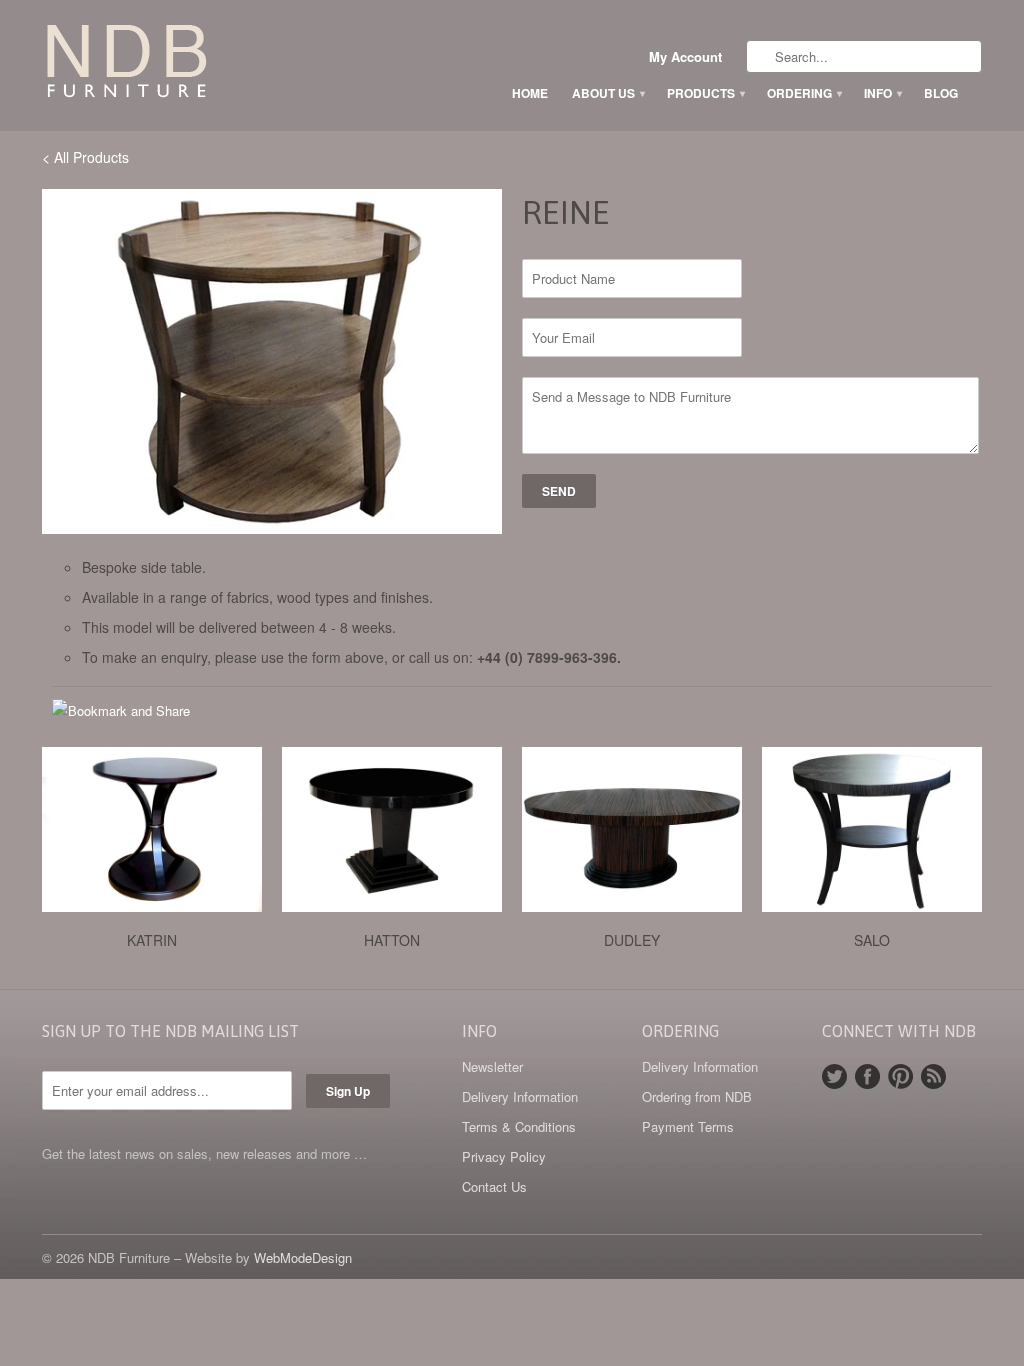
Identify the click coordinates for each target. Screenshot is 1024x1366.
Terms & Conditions (519, 1126)
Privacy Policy (504, 1156)
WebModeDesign (303, 1257)
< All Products (85, 157)
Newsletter (492, 1066)
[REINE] (272, 361)
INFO (882, 93)
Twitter (834, 1076)
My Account (685, 57)
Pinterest (900, 1076)
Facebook (867, 1076)
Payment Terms (688, 1126)
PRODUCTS (705, 93)
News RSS (933, 1076)
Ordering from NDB (697, 1096)
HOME (530, 93)
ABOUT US (607, 93)
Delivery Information (520, 1096)
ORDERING (803, 93)
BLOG (941, 93)
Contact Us (494, 1186)
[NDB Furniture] (192, 65)
